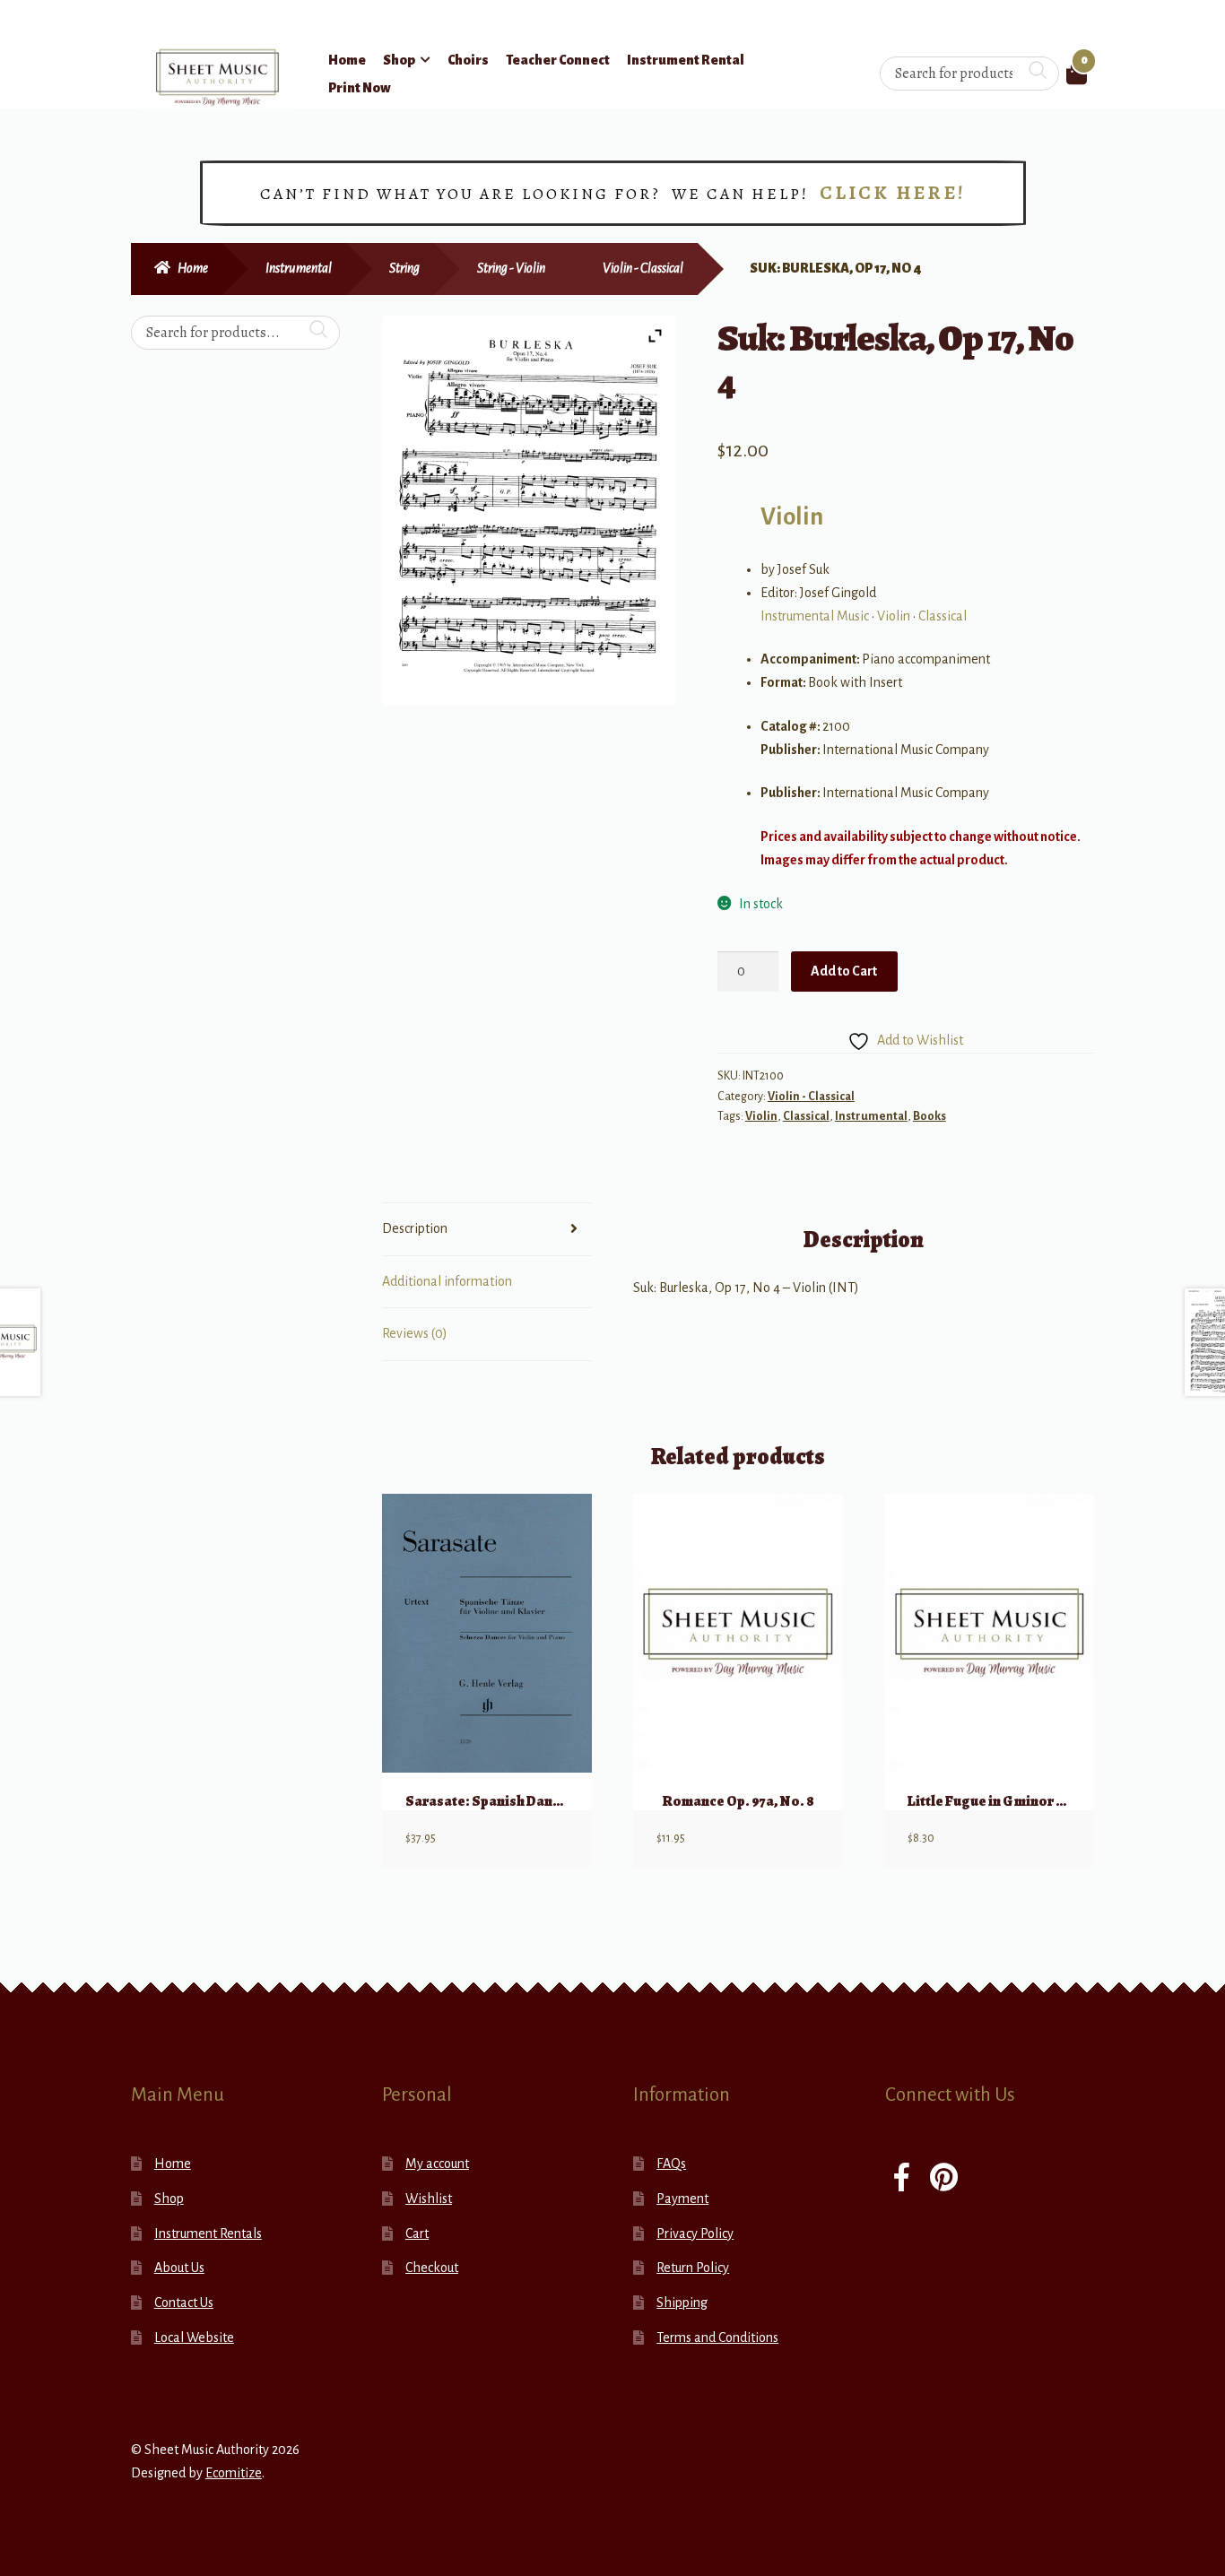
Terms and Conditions (717, 2337)
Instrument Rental (686, 60)
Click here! (893, 193)
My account (437, 2164)
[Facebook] (902, 2179)
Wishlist (429, 2199)
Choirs (468, 60)
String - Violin (511, 268)
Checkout (432, 2268)
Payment (682, 2199)
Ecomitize (234, 2473)
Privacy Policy (695, 2233)
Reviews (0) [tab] (415, 1333)
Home (347, 60)
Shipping (682, 2303)
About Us (179, 2268)
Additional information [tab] (447, 1281)
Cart (417, 2233)
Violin (792, 517)
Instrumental (299, 268)
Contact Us (184, 2303)
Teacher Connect (558, 60)
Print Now (360, 88)
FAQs (671, 2164)
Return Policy (693, 2268)
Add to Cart (844, 971)
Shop (399, 60)
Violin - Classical (643, 268)
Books (930, 1116)
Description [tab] (415, 1228)
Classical (943, 616)
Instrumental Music (815, 616)
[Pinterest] (944, 2179)
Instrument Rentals (208, 2233)
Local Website (194, 2337)
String (404, 268)
